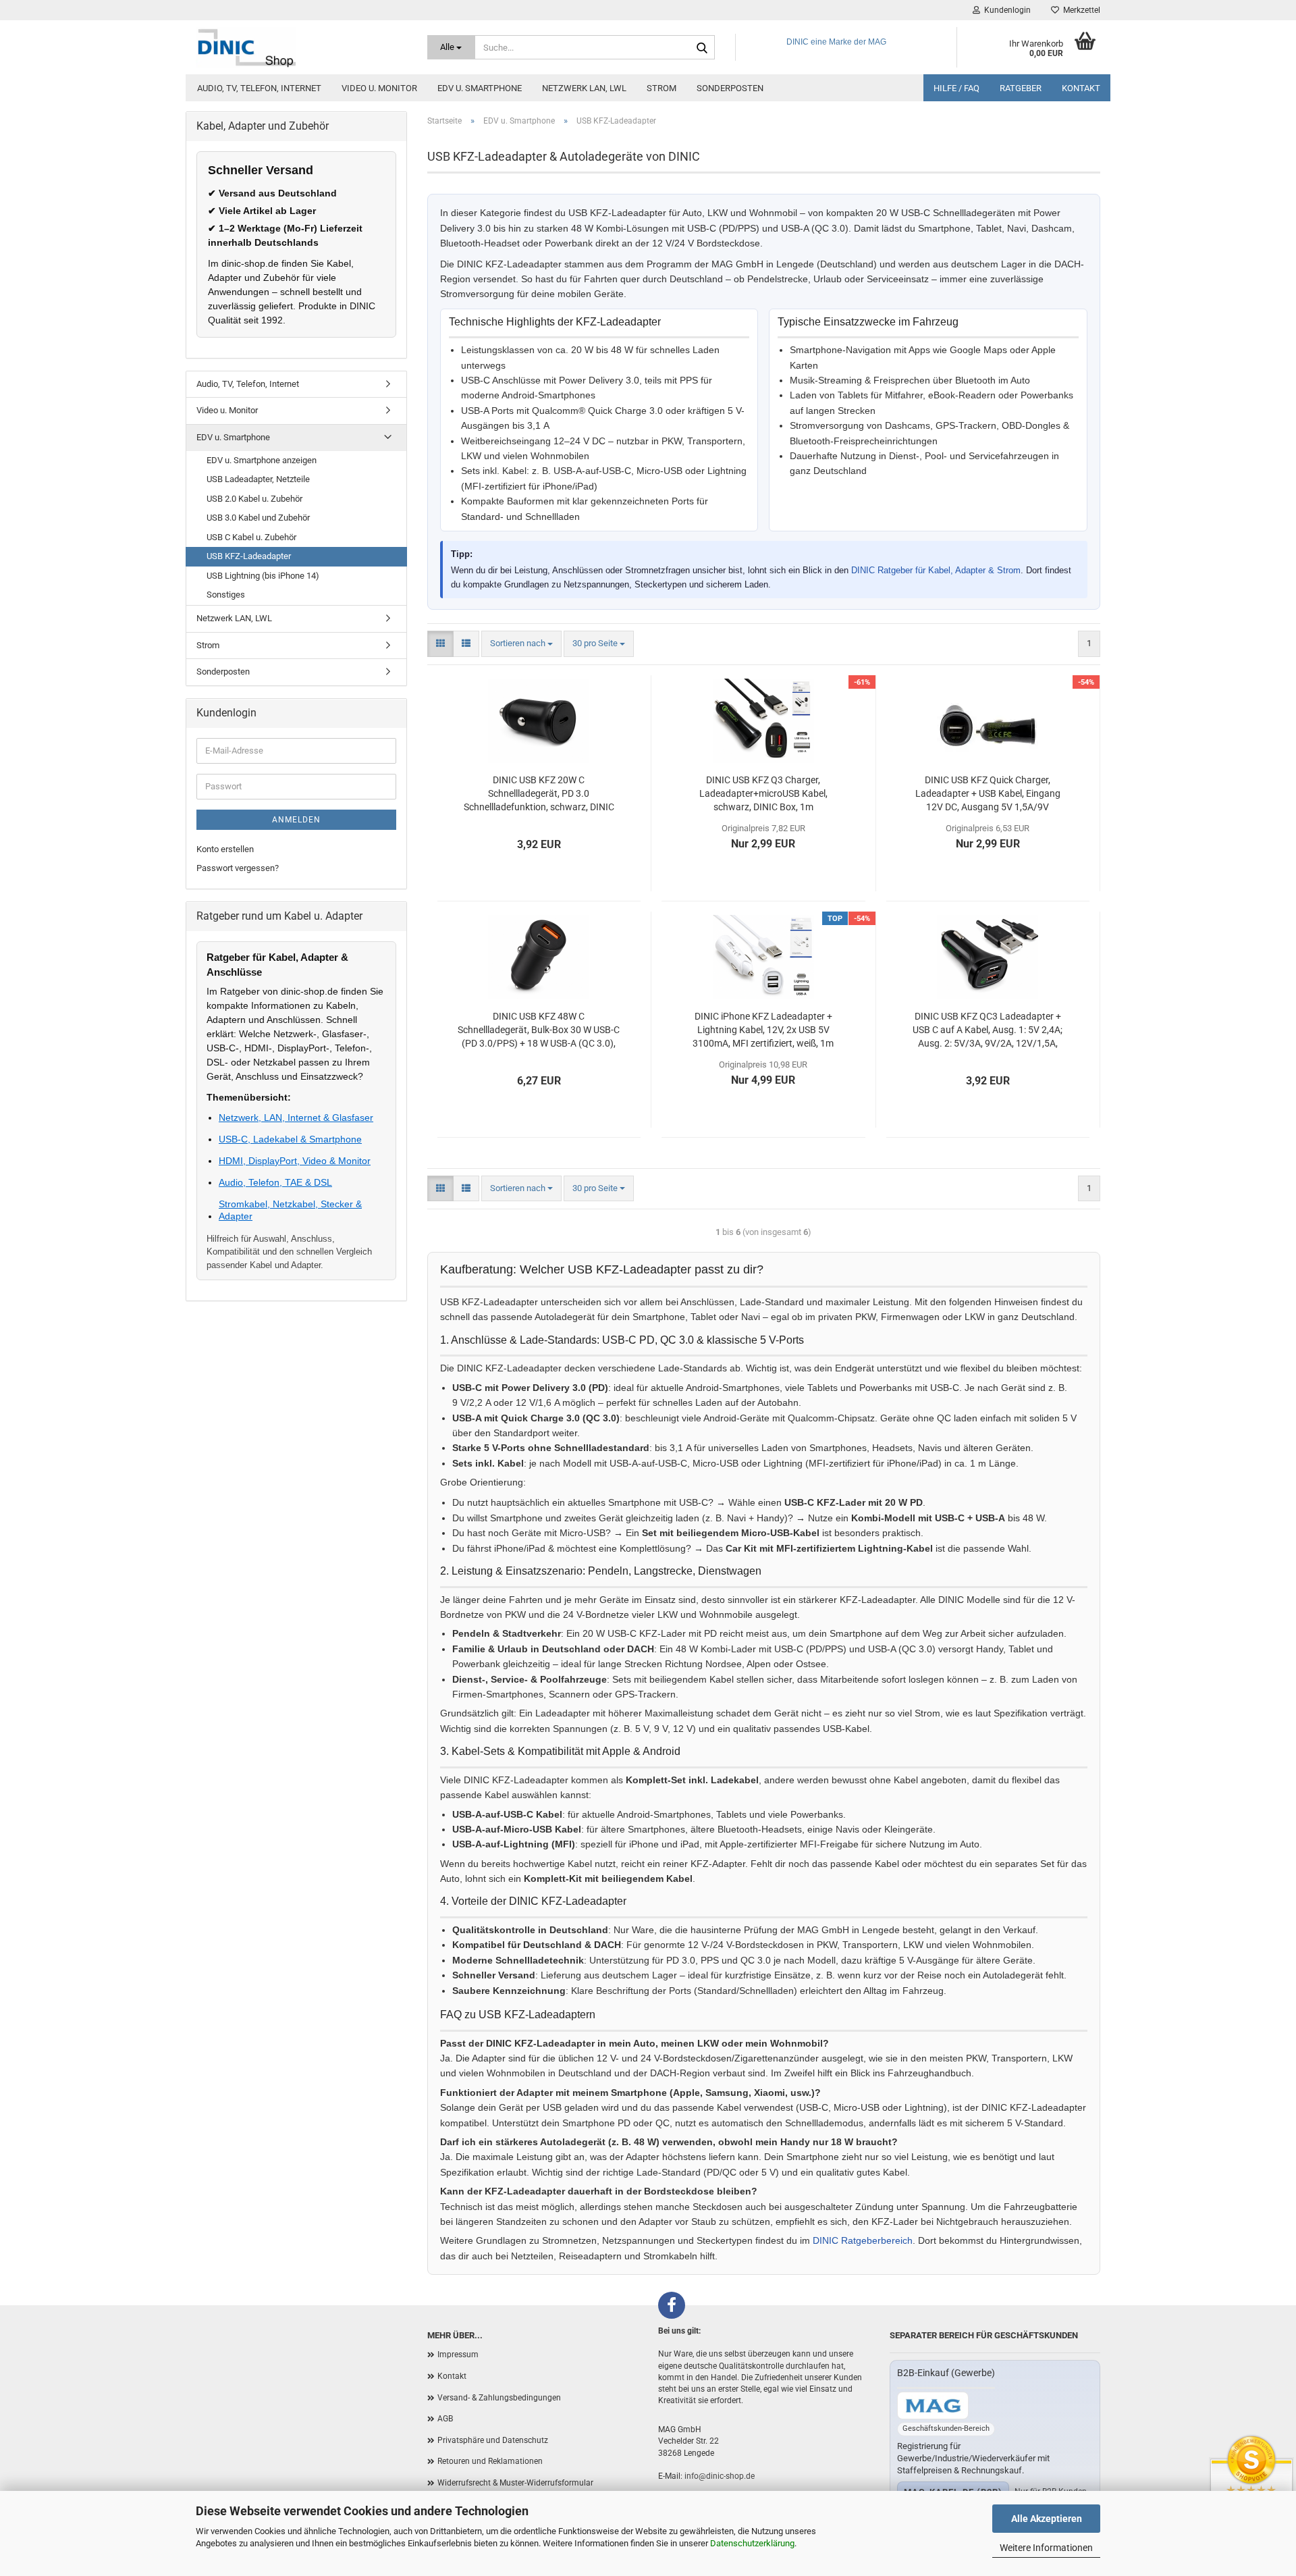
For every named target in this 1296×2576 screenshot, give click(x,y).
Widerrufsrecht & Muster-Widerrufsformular (515, 2483)
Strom (661, 88)
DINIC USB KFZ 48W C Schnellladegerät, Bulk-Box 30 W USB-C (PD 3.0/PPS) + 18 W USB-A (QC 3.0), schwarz (539, 1030)
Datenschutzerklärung (752, 2543)
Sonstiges (226, 595)
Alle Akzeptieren (1047, 2519)
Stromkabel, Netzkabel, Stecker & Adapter (290, 1210)
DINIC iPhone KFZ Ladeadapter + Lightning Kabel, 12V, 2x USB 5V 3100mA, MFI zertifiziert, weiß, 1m (763, 1030)
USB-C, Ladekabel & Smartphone (290, 1139)
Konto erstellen (225, 849)
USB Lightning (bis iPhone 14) (263, 576)
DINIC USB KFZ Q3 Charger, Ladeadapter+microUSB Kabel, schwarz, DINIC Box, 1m (763, 793)
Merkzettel (1080, 10)
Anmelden (296, 820)
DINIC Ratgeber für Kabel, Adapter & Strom (936, 570)
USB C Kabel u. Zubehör (251, 537)
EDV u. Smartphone (480, 88)
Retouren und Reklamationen (490, 2461)
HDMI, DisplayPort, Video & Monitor (295, 1161)
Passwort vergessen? (238, 868)
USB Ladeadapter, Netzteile (258, 479)
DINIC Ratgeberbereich (863, 2240)
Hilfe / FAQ (956, 88)
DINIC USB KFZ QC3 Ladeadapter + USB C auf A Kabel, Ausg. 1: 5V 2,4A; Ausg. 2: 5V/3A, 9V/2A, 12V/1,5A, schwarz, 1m (988, 1030)
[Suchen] (702, 48)
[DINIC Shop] (301, 47)
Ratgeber (1021, 88)
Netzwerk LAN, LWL (584, 88)
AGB (445, 2419)
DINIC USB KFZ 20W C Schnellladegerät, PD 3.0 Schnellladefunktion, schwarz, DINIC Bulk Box (539, 794)
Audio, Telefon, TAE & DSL (275, 1182)
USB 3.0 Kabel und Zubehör (258, 518)
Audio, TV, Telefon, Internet (259, 88)
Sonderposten (730, 88)
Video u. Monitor (379, 88)
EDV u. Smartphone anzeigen (262, 460)
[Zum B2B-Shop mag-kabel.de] (933, 2406)
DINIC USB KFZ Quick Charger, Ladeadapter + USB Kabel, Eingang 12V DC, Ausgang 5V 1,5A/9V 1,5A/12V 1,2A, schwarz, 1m (988, 794)
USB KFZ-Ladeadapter (249, 556)
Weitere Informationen (1046, 2548)
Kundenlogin (1005, 10)
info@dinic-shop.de (720, 2476)
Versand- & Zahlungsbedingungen (499, 2398)
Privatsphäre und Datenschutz (493, 2440)
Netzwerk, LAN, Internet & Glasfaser (296, 1118)
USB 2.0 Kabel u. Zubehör (254, 499)
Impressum (458, 2355)
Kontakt (1081, 88)
